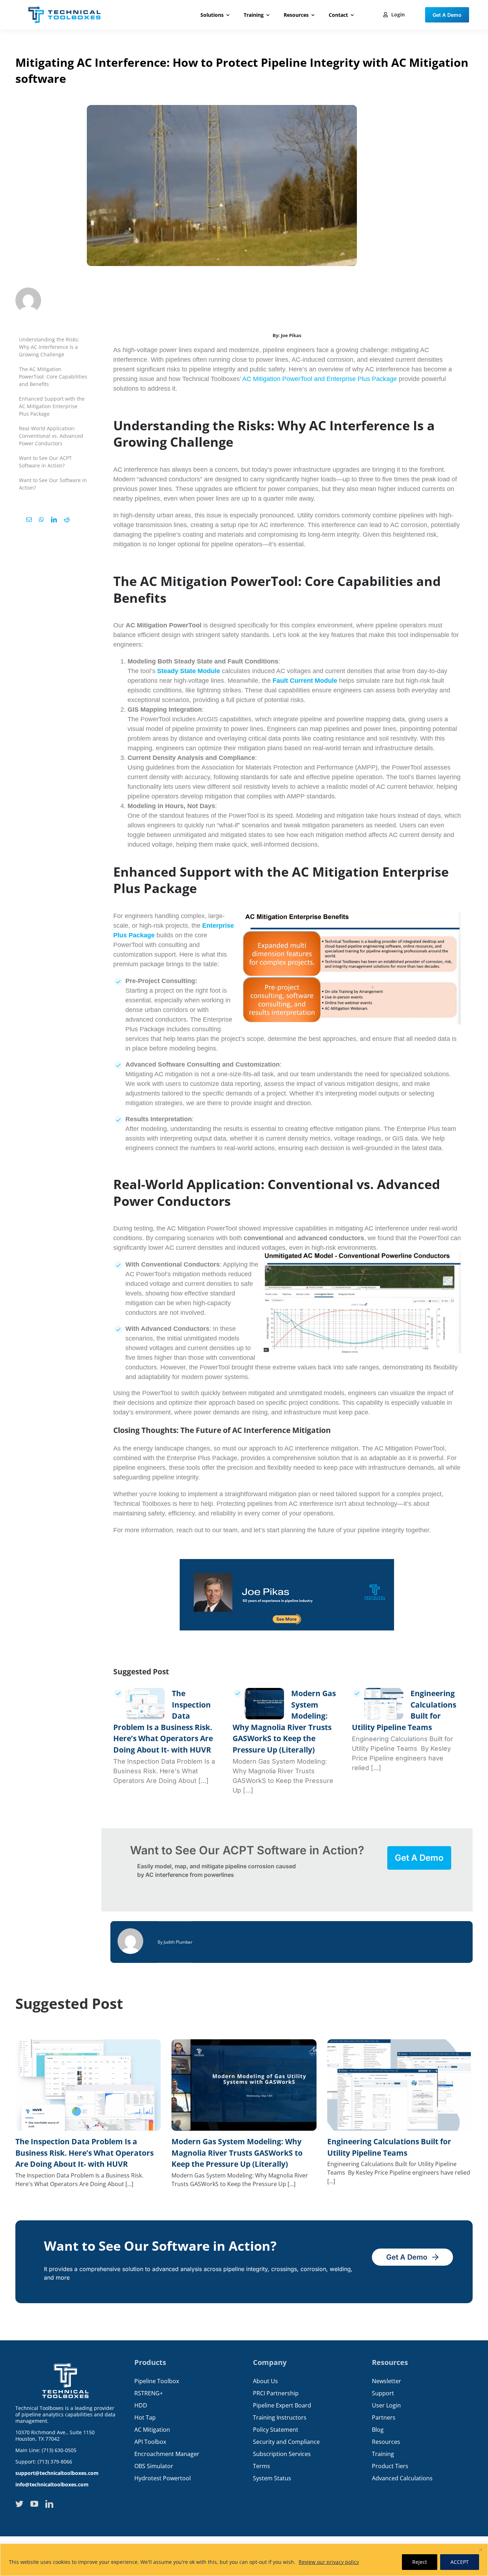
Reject (420, 2562)
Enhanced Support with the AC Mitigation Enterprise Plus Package (52, 406)
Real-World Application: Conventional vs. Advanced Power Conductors (51, 436)
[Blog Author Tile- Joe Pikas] (287, 1562)
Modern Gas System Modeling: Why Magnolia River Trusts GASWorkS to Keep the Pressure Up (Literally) (237, 2153)
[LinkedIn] (54, 520)
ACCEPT (460, 2562)
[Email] (29, 520)
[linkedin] (49, 2504)
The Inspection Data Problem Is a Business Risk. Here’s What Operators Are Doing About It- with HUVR (84, 2153)
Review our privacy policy (329, 2562)
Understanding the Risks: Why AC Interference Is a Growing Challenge (49, 347)
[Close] (480, 2550)
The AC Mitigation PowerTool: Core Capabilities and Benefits (53, 377)
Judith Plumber (178, 1942)
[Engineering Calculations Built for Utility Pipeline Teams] (384, 1704)
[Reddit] (67, 520)
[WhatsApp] (41, 520)
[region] (244, 2560)
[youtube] (34, 2504)
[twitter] (19, 2504)
